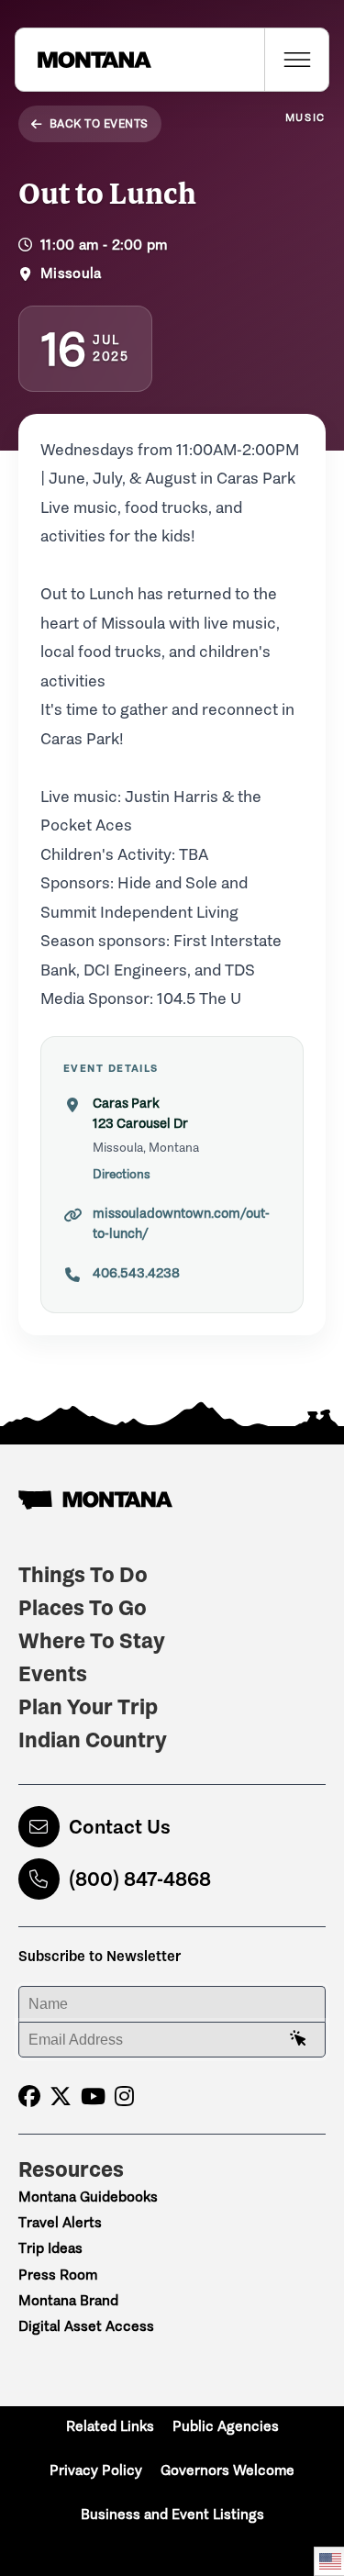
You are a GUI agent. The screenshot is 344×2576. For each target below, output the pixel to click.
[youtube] (93, 2096)
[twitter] (61, 2096)
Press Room (58, 2275)
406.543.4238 (136, 1273)
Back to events (99, 123)
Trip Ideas (50, 2248)
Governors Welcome (227, 2470)
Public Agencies (226, 2426)
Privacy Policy (96, 2470)
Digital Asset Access (86, 2326)
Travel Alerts (60, 2222)
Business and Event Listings (172, 2514)
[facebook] (29, 2096)
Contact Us (120, 1827)
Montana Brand (68, 2300)
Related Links (110, 2426)
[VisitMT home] (83, 60)
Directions (122, 1174)
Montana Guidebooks (88, 2197)
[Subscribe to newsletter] (298, 2039)
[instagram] (124, 2096)
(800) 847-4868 (140, 1879)
